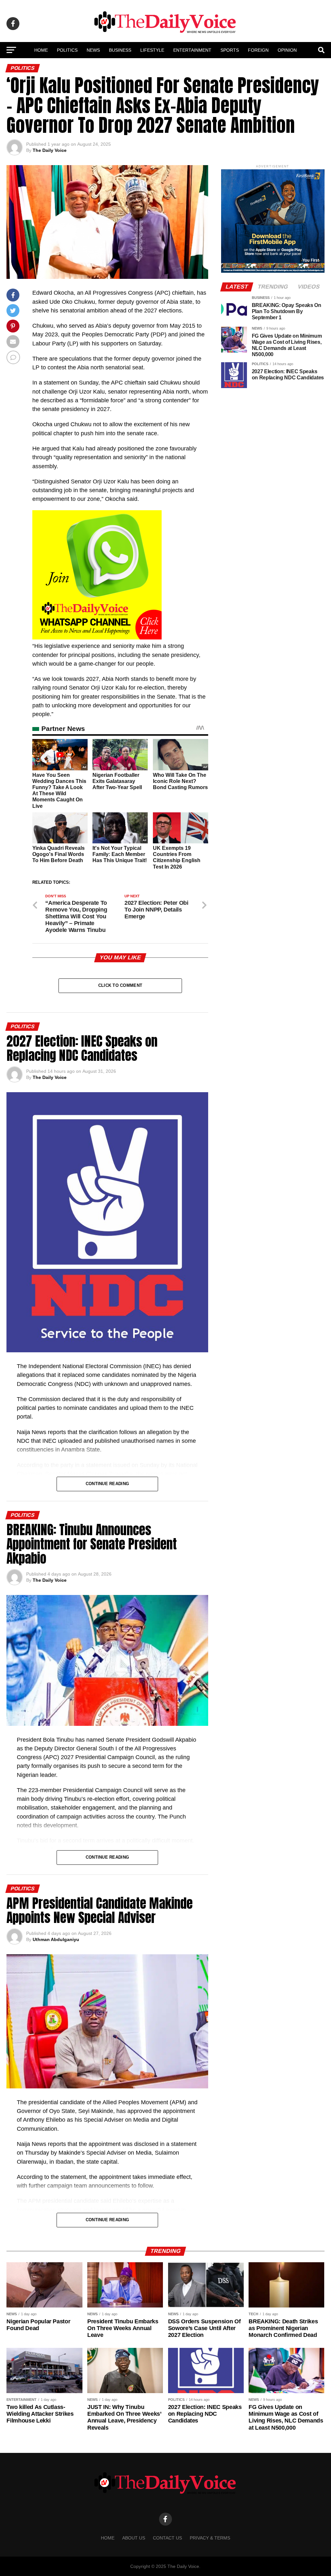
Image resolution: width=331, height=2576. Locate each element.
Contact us (167, 2538)
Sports (230, 50)
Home (41, 50)
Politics (67, 50)
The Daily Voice (50, 150)
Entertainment (192, 50)
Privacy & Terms (210, 2538)
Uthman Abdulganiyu (56, 1939)
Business (120, 50)
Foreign (258, 50)
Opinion (287, 50)
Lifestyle (152, 50)
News (93, 50)
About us (134, 2538)
